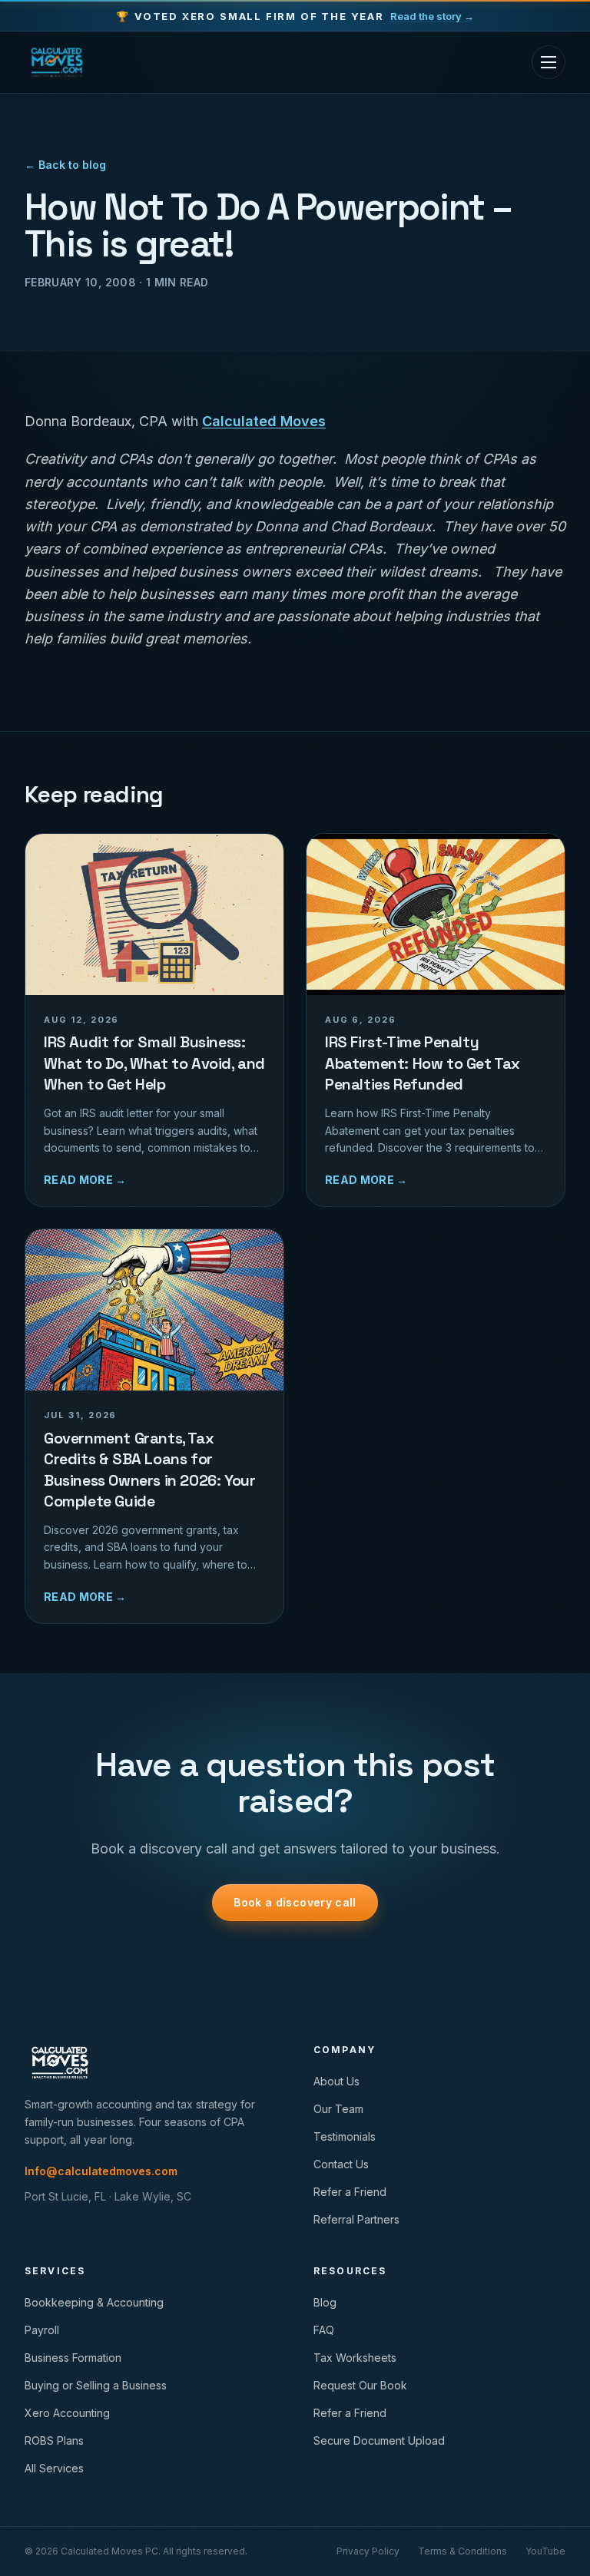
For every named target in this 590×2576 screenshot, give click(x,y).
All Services (54, 2468)
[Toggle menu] (549, 62)
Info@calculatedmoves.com (101, 2171)
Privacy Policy (368, 2551)
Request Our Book (360, 2385)
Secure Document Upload (379, 2440)
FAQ (324, 2330)
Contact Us (341, 2164)
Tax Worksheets (355, 2358)
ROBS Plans (54, 2440)
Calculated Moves (264, 421)
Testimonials (345, 2136)
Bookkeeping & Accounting (94, 2302)
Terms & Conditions (462, 2551)
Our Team (338, 2109)
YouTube (545, 2551)
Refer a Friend (350, 2192)
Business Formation (73, 2358)
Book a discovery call (295, 1902)
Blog (325, 2302)
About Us (336, 2081)
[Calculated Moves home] (57, 62)
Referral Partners (356, 2219)
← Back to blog (65, 165)
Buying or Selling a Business (96, 2385)
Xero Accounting (67, 2413)
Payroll (42, 2330)
